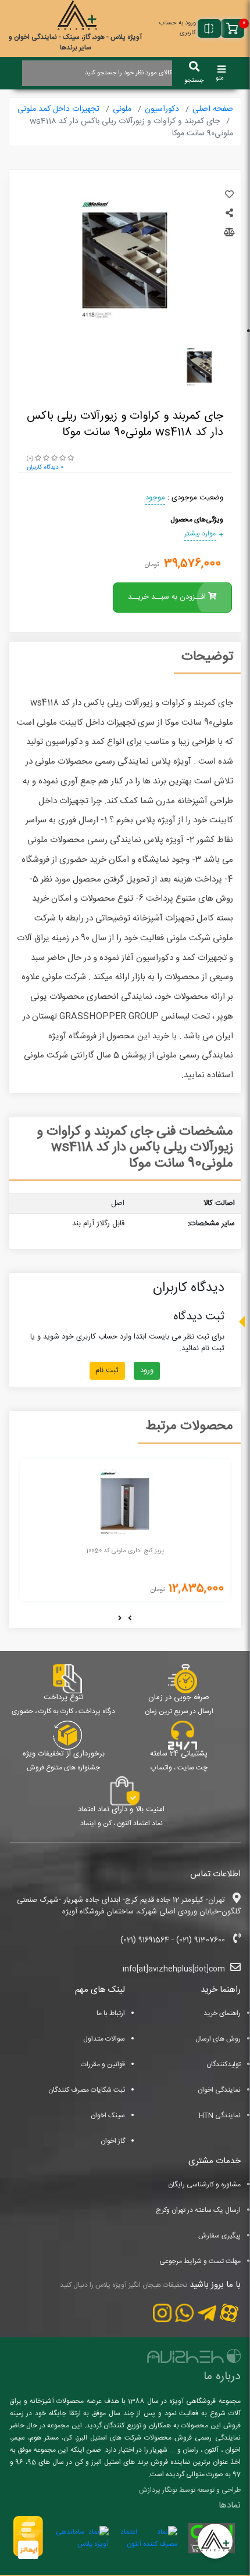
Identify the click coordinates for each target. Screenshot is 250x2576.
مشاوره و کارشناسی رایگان (204, 2185)
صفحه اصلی (213, 109)
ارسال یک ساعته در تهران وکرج (198, 2210)
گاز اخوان (113, 2141)
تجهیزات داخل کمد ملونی (58, 109)
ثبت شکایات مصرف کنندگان (87, 2090)
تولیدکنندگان (224, 2064)
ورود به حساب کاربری (178, 28)
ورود (147, 1370)
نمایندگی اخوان (219, 2090)
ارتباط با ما (111, 2013)
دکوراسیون (162, 109)
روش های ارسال (218, 2039)
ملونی (122, 109)
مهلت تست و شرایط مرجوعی (200, 2261)
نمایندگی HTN (220, 2116)
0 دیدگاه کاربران (45, 467)
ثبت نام (107, 1370)
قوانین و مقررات (103, 2064)
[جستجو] (194, 67)
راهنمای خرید (222, 2013)
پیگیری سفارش (219, 2236)
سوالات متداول (104, 2039)
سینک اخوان (108, 2116)
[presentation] (130, 1620)
